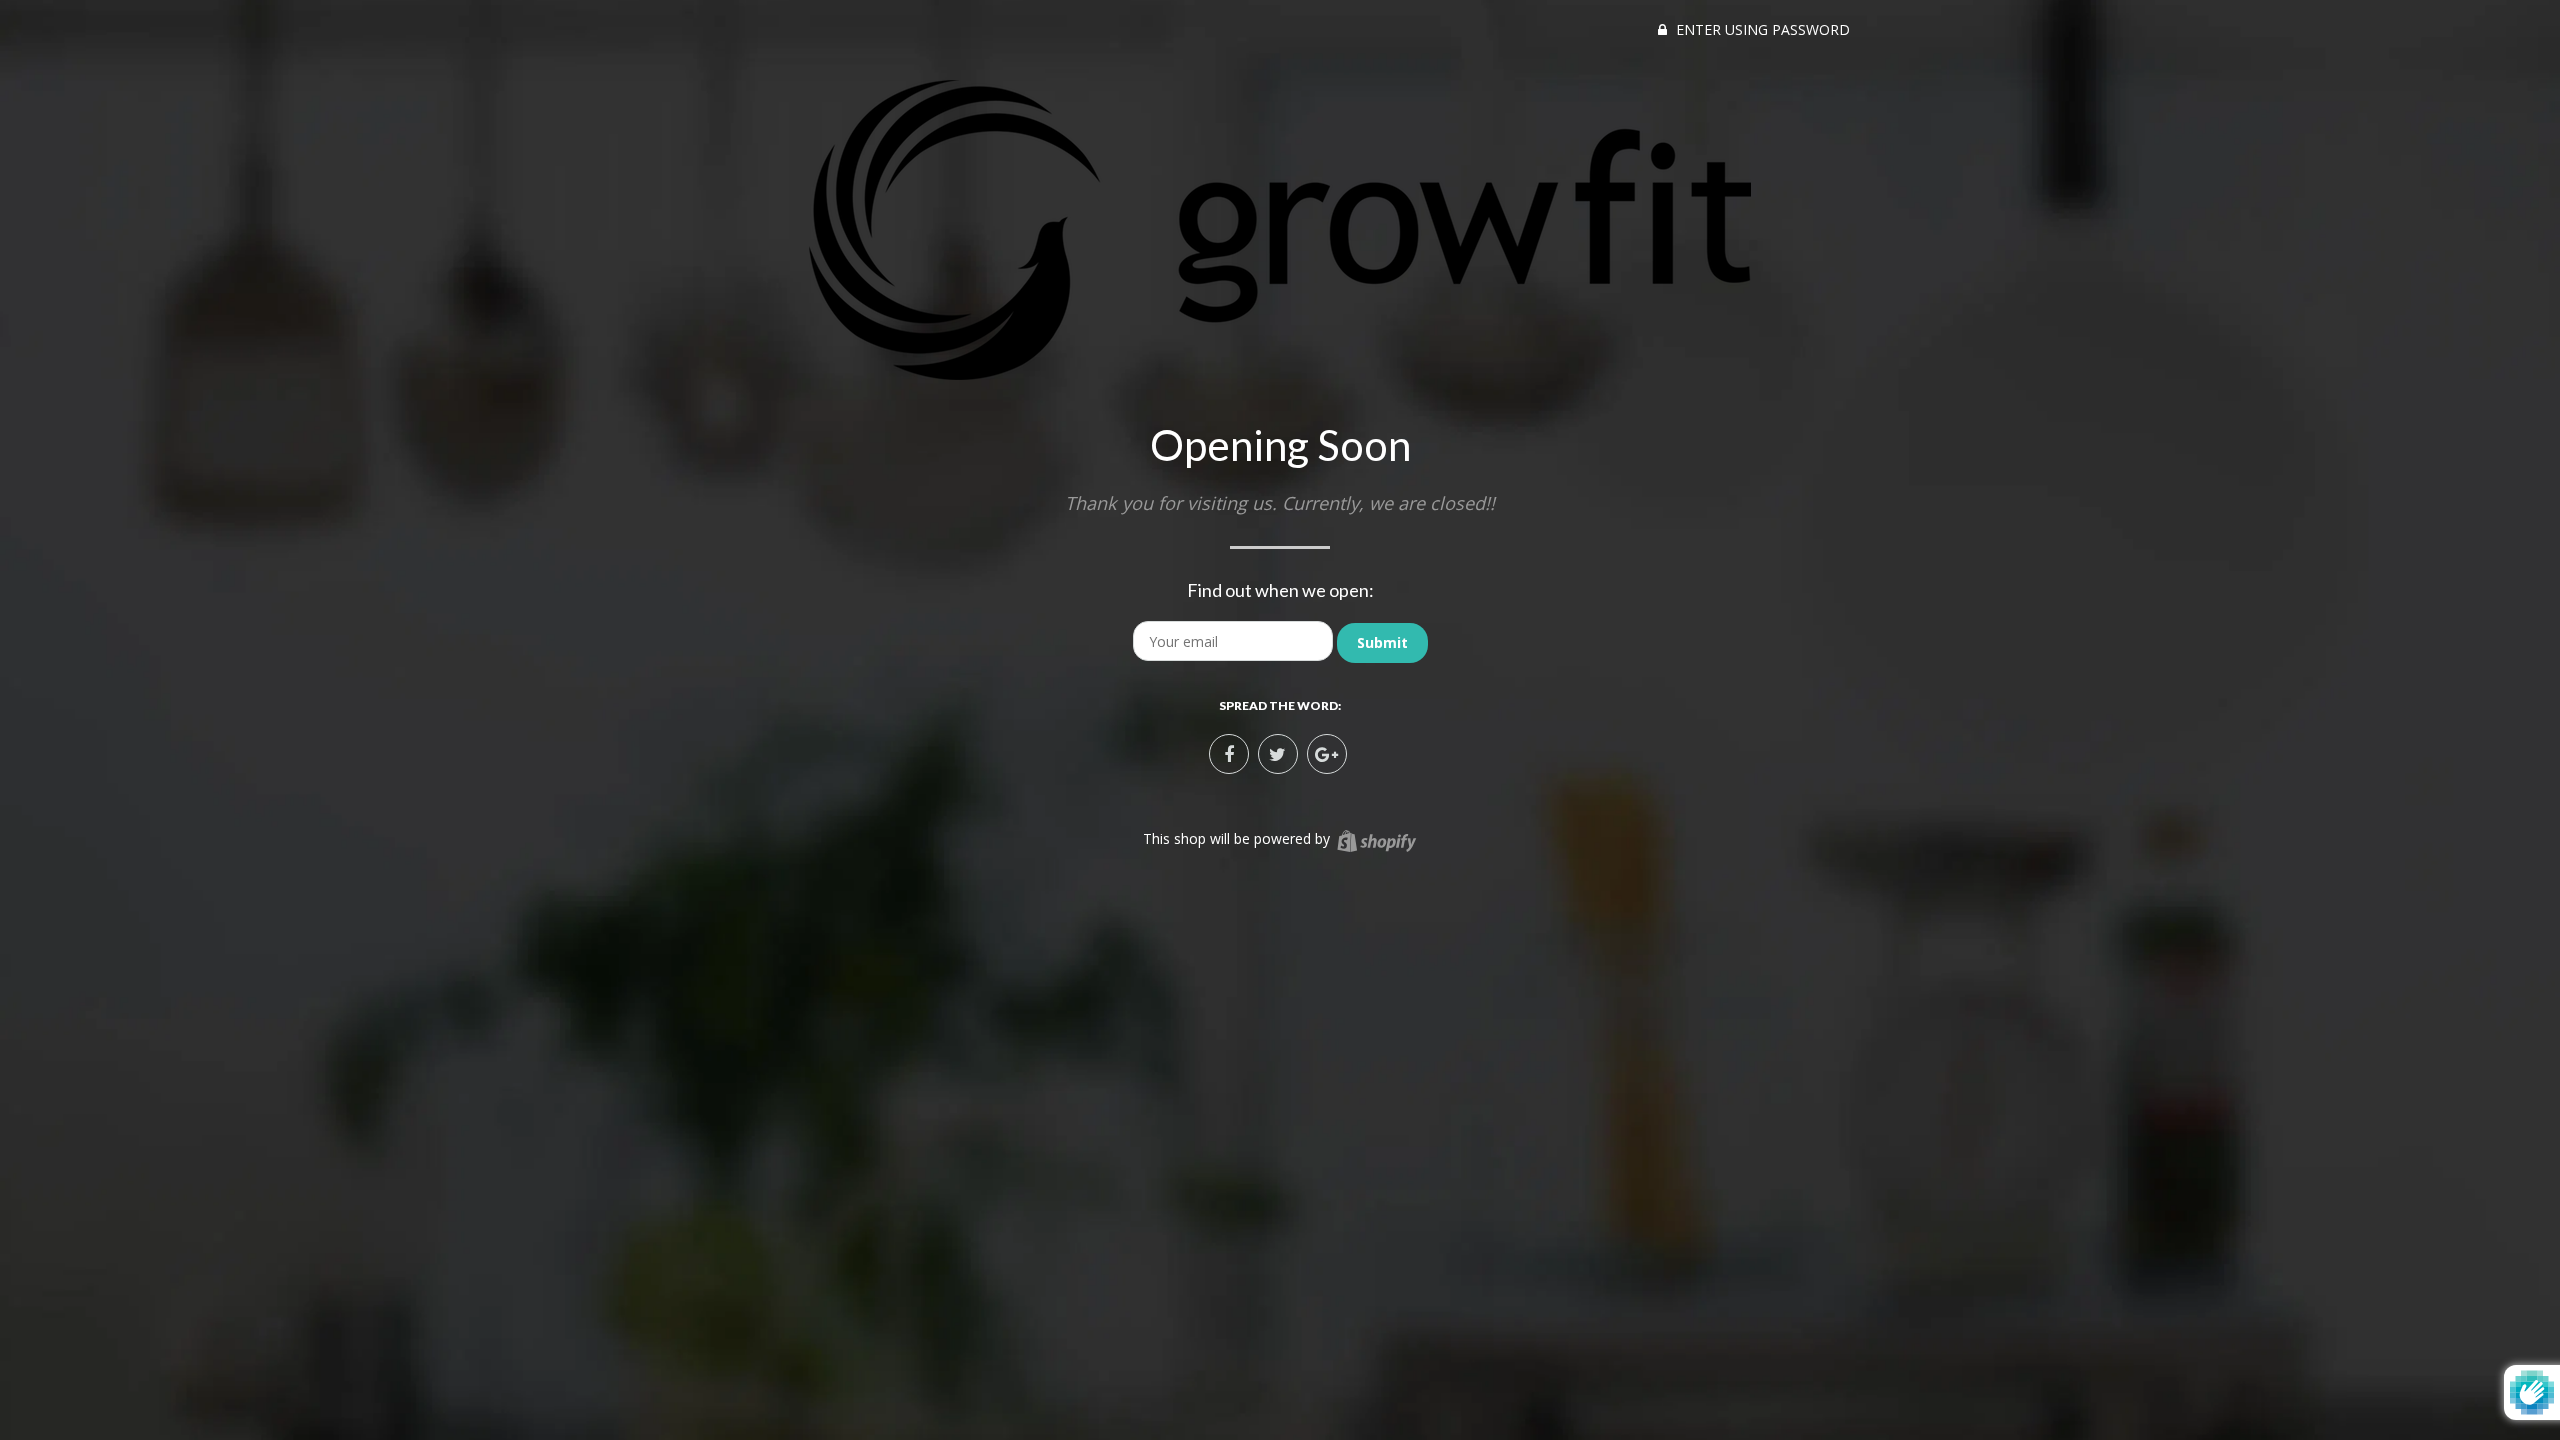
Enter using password (1761, 29)
